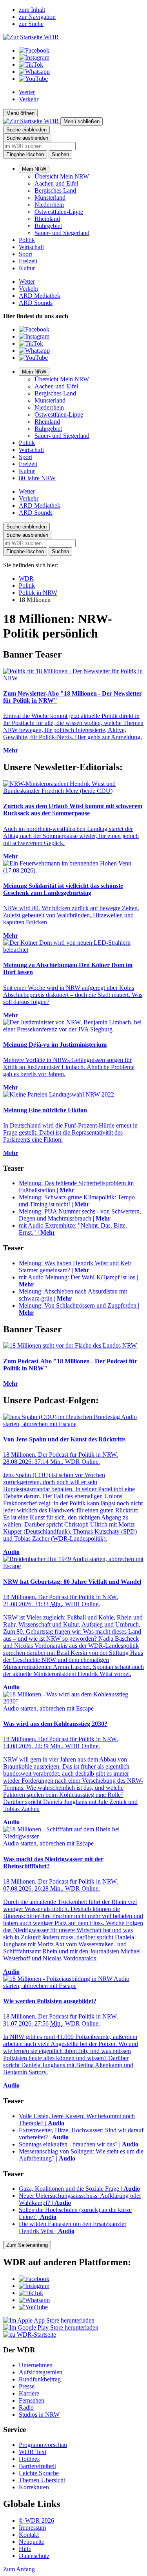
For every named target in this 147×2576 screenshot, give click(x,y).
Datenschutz (34, 2556)
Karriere (29, 2393)
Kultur (27, 268)
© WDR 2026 (36, 2520)
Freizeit (28, 261)
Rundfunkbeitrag (40, 2379)
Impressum (32, 2528)
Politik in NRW (38, 593)
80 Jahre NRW (37, 478)
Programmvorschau (43, 2445)
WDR (26, 578)
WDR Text (33, 2452)
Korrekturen (34, 2487)
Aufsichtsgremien (41, 2372)
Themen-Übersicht (42, 2480)
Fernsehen (32, 2400)
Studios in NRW (39, 2415)
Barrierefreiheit (37, 2466)
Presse (27, 2386)
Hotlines (29, 2459)
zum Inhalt (32, 10)
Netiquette (32, 2542)
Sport (25, 254)
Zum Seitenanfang (27, 2245)
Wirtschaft (31, 247)
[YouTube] (33, 79)
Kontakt (29, 2535)
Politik (27, 240)
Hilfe (25, 2549)
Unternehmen (36, 2365)
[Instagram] (34, 57)
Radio (26, 2407)
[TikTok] (31, 65)
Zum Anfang (19, 2569)
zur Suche (31, 24)
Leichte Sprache (39, 2473)
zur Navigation (37, 17)
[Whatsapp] (34, 72)
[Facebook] (34, 50)
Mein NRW (34, 169)
